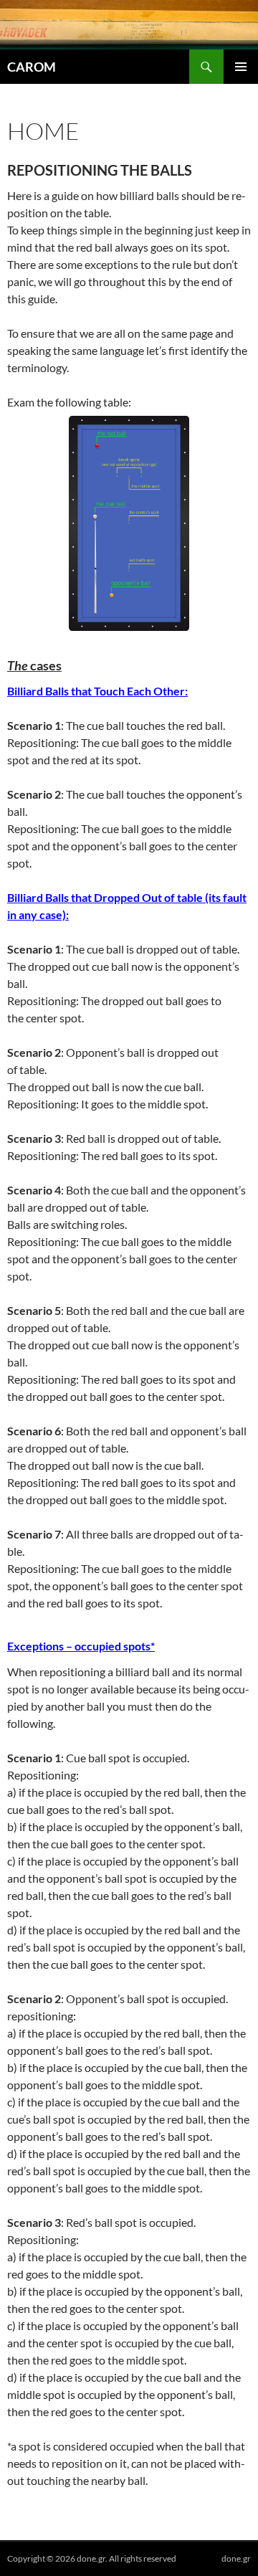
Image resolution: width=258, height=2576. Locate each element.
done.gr (236, 2558)
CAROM (32, 67)
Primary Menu (241, 67)
